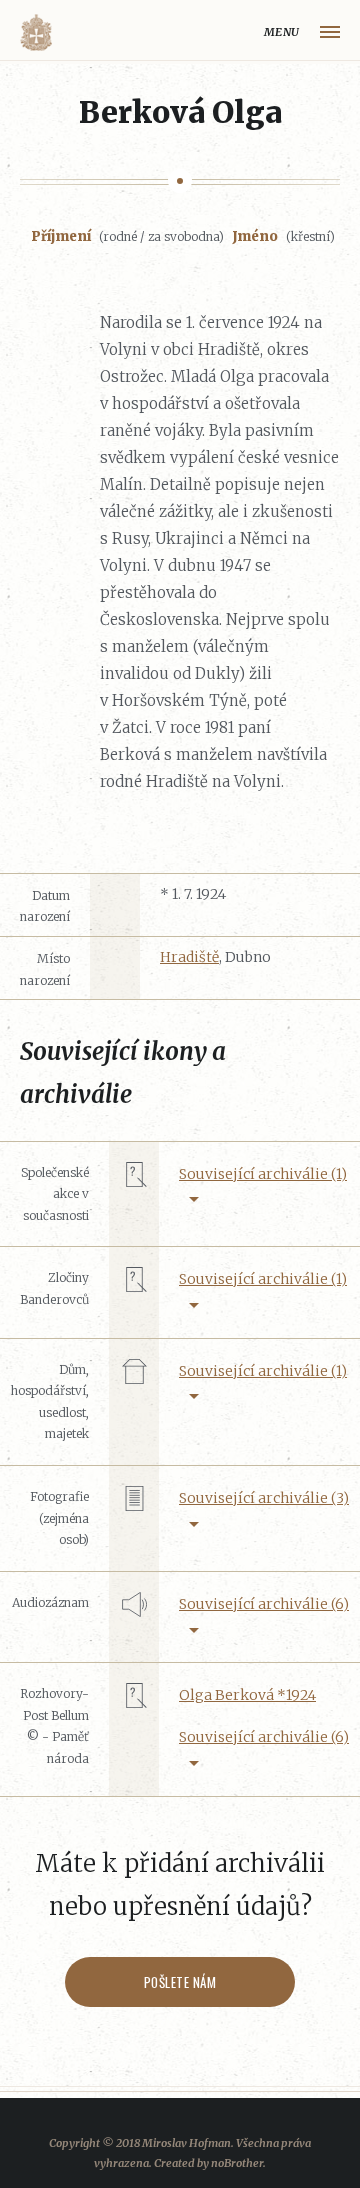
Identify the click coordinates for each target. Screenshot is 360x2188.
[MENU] (330, 32)
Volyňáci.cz (36, 32)
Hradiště (189, 957)
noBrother (237, 2163)
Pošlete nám (180, 1982)
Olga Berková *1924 (247, 1695)
